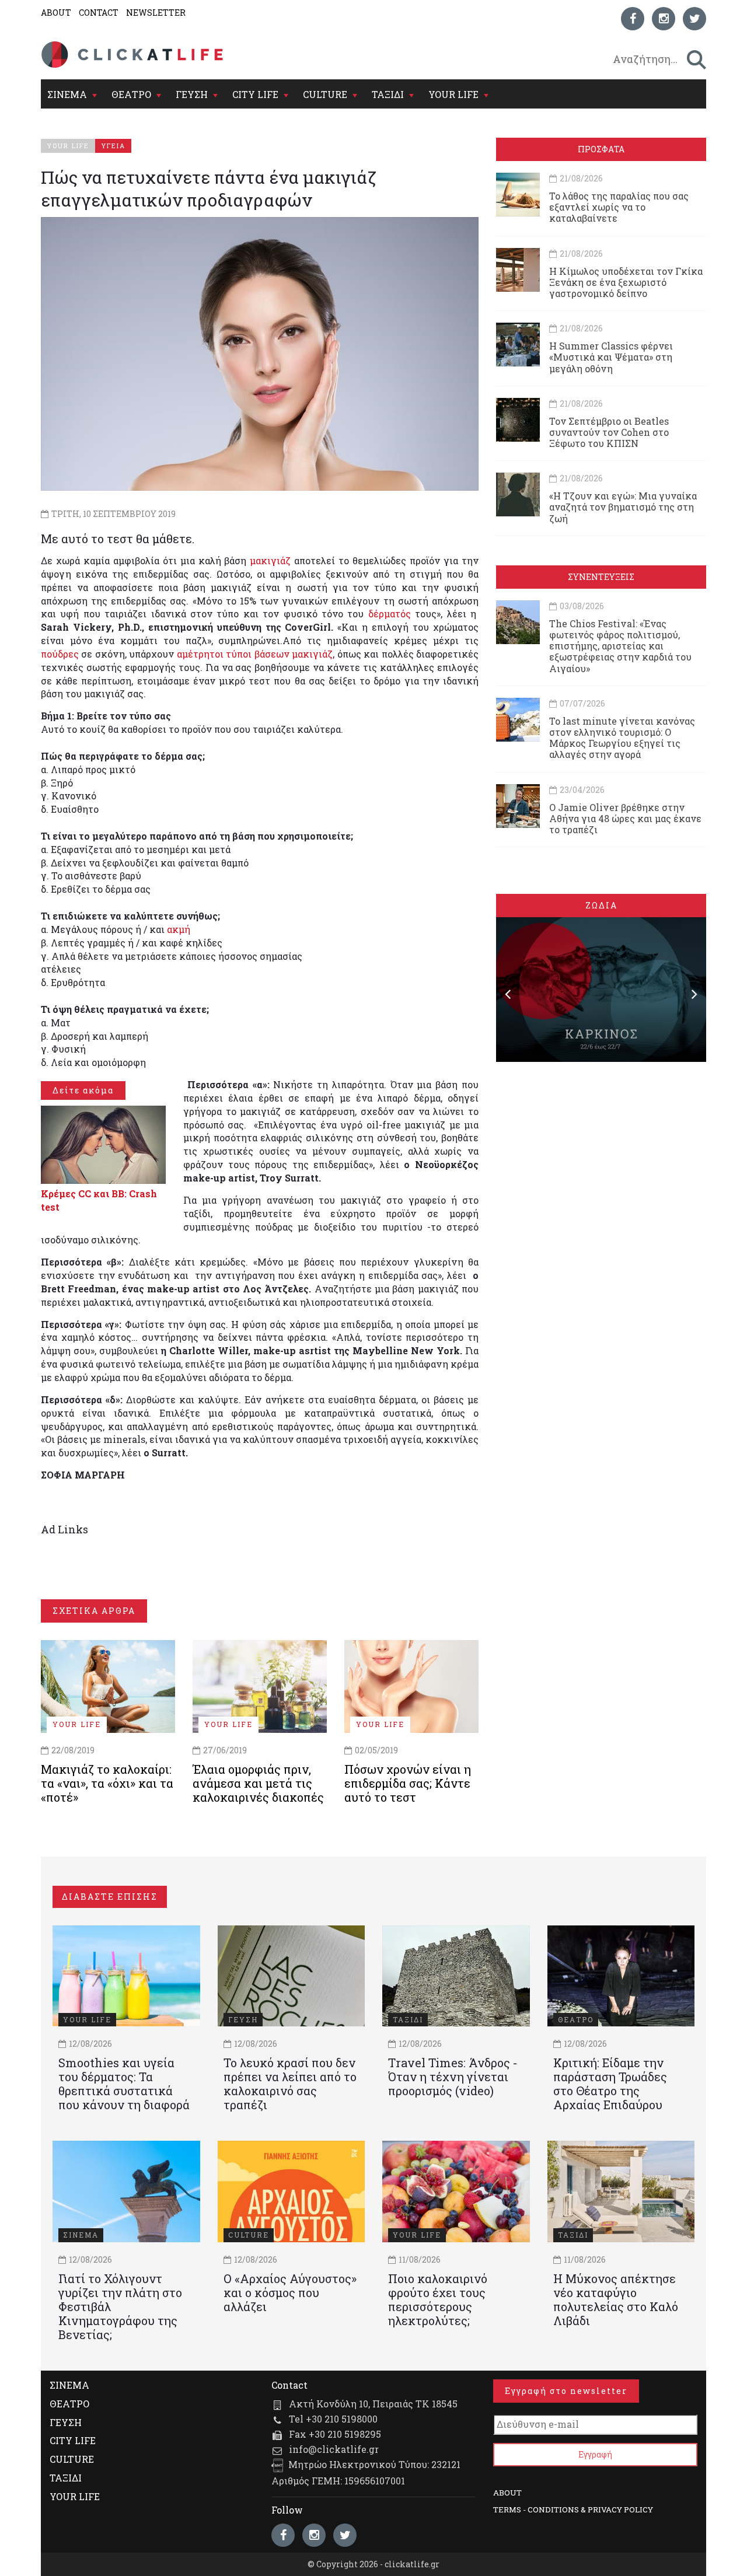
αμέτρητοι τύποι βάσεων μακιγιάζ (255, 654)
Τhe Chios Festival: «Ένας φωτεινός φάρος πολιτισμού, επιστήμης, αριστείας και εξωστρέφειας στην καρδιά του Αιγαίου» (620, 646)
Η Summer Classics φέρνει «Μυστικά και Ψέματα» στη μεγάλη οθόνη (611, 357)
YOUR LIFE (453, 94)
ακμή (179, 929)
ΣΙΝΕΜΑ (67, 94)
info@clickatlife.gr (334, 2449)
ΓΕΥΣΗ (192, 94)
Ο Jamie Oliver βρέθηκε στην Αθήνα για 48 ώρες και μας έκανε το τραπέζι (625, 818)
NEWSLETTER (156, 13)
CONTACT (99, 13)
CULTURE (325, 94)
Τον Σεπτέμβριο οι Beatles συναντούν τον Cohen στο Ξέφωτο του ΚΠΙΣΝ (609, 432)
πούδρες (60, 654)
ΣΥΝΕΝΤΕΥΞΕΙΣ (601, 577)
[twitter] (694, 19)
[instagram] (664, 19)
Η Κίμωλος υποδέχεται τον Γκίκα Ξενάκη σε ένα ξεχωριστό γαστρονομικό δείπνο (626, 282)
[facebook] (633, 19)
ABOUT (56, 13)
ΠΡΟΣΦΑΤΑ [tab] (601, 149)
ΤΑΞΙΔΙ (388, 94)
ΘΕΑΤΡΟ (131, 94)
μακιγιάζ (270, 560)
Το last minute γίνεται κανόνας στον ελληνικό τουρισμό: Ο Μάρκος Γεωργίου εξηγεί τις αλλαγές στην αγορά (622, 738)
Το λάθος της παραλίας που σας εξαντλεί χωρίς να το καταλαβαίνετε (619, 207)
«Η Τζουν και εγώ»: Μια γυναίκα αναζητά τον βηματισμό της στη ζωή (623, 507)
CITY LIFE (255, 94)
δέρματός (392, 614)
